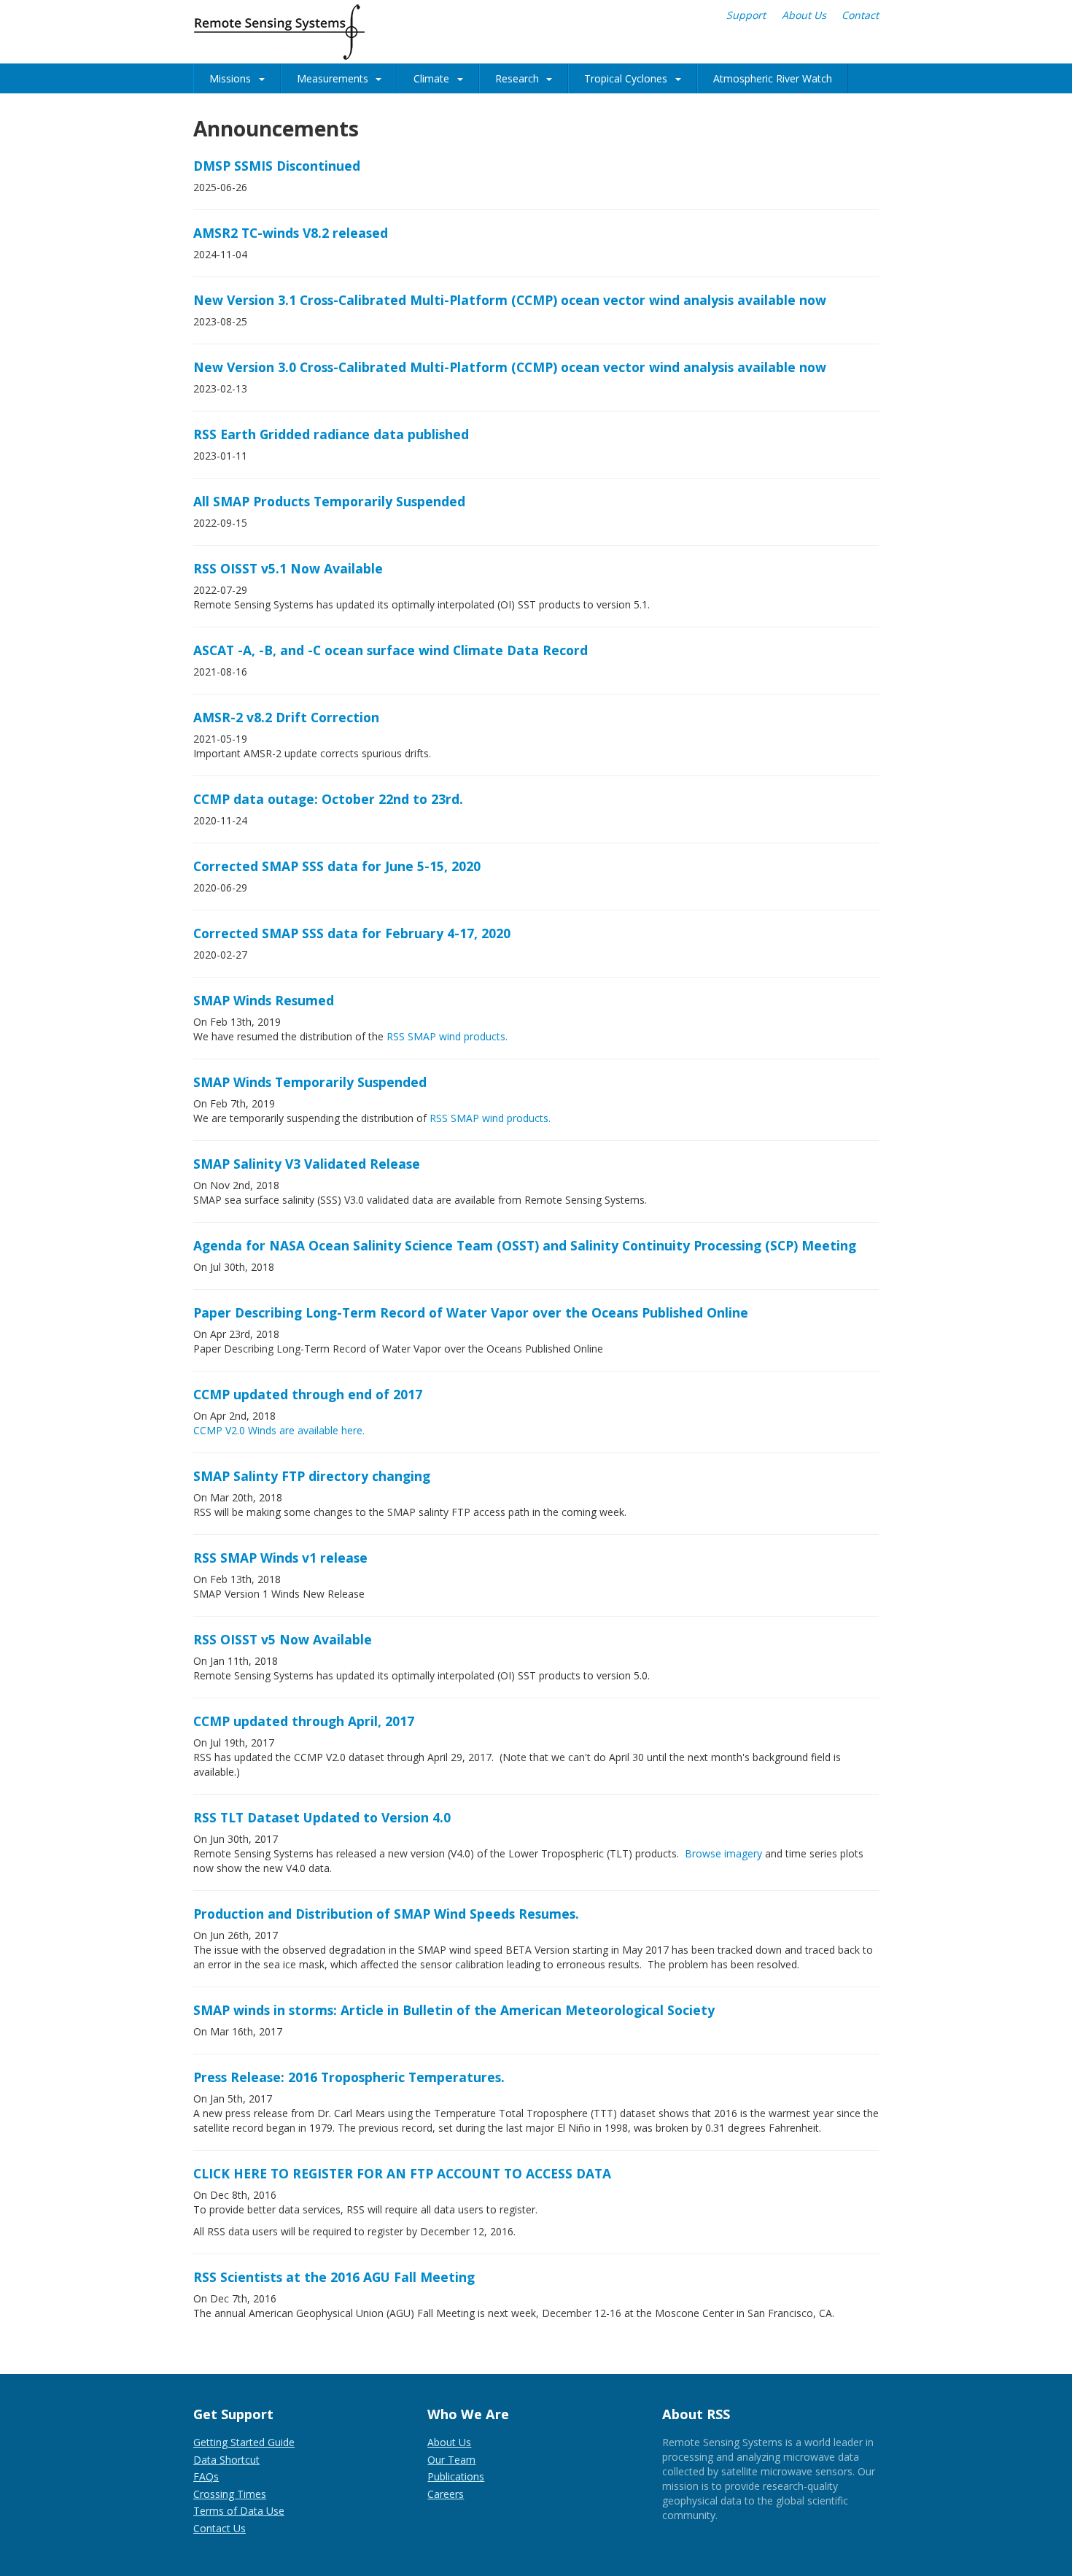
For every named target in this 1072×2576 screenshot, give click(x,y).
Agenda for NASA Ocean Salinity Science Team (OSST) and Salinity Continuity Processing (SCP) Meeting (525, 1245)
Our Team (451, 2460)
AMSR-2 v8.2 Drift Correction (286, 717)
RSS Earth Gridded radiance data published (331, 434)
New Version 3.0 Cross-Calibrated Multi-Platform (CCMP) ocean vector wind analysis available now (510, 367)
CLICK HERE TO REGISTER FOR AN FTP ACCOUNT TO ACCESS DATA (402, 2173)
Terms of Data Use (239, 2511)
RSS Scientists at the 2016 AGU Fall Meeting (334, 2277)
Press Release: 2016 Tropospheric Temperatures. (349, 2077)
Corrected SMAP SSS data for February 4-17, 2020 (352, 933)
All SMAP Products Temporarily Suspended (329, 501)
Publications (456, 2476)
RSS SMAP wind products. (447, 1036)
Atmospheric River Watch (773, 78)
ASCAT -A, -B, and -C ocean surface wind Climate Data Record (391, 650)
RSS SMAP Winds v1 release (280, 1558)
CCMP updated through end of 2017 (308, 1394)
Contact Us (220, 2528)
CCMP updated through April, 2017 (304, 1721)
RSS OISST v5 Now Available (283, 1639)
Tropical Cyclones (626, 78)
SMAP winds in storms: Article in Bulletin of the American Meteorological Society (454, 2010)
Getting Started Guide (244, 2442)
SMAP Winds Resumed (264, 1000)
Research (517, 78)
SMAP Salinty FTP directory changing (312, 1476)
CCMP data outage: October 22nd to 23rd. (328, 799)
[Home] (279, 32)
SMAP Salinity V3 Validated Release (307, 1164)
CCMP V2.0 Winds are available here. (279, 1430)
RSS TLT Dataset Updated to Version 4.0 (322, 1817)
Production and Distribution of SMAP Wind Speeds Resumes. (386, 1914)
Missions (230, 78)
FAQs (206, 2476)
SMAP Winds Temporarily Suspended (310, 1082)
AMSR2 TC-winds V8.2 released (291, 233)
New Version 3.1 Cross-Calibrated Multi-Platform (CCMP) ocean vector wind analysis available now (510, 300)
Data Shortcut (226, 2460)
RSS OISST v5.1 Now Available (288, 568)
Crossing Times (230, 2494)
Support (746, 15)
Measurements (333, 78)
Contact (860, 15)
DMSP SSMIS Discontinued (277, 166)
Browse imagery (723, 1853)
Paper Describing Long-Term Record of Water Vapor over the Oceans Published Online (471, 1312)
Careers (446, 2494)
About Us (804, 15)
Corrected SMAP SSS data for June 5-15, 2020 (337, 866)
